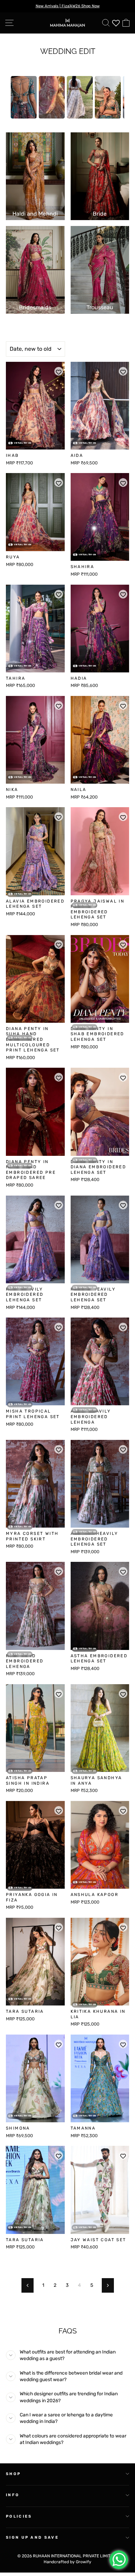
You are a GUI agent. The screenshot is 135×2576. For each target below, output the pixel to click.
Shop (13, 2474)
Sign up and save (32, 2537)
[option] (24, 97)
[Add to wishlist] (59, 371)
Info (13, 2495)
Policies (19, 2516)
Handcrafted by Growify (67, 2562)
